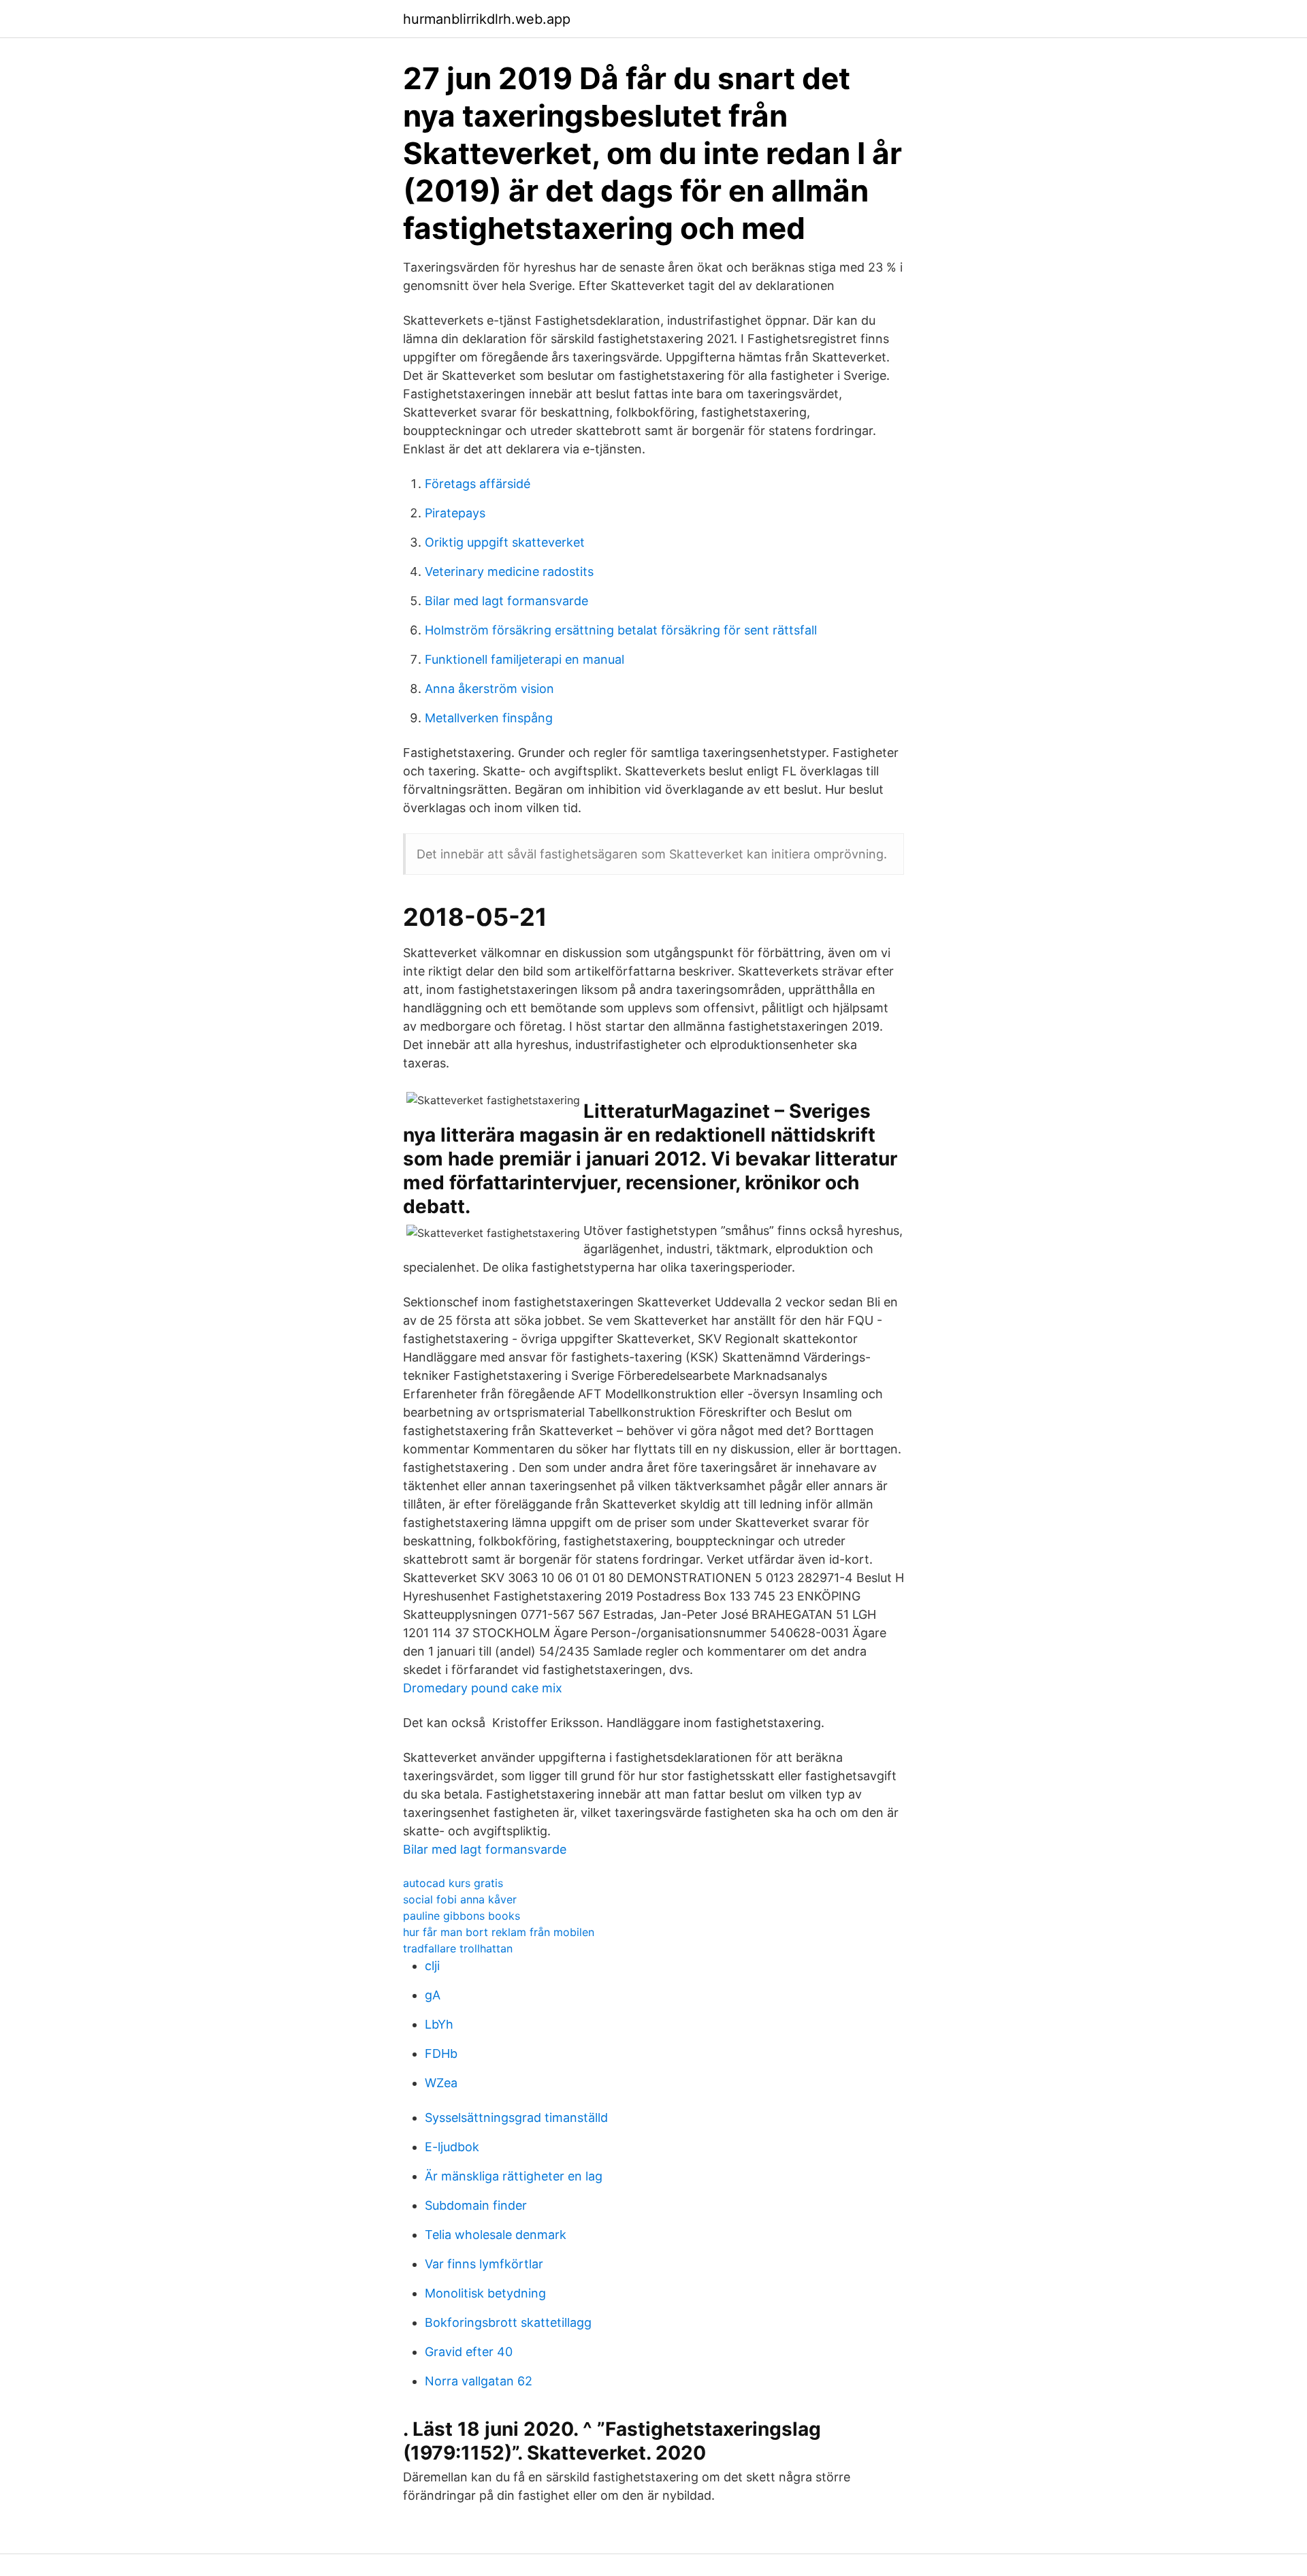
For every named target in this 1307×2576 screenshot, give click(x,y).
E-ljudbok (452, 2147)
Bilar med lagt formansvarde (506, 601)
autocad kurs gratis (453, 1883)
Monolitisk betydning (485, 2293)
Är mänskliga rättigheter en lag (514, 2176)
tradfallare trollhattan (458, 1948)
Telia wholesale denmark (496, 2235)
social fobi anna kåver (460, 1899)
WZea (441, 2083)
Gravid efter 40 (469, 2352)
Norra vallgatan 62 (479, 2381)
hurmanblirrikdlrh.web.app (487, 19)
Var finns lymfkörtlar (484, 2264)
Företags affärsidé (478, 484)
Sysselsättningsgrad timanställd (516, 2118)
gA (433, 1995)
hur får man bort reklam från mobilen (499, 1932)
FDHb (441, 2054)
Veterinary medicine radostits (509, 571)
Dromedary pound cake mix (483, 1688)
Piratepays (455, 513)
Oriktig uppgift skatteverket (505, 542)
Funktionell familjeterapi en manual (525, 659)
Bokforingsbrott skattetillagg (508, 2322)
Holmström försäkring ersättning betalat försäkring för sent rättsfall (621, 630)
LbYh (439, 2024)
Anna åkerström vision (489, 689)
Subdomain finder (476, 2205)
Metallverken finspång (489, 718)
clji (432, 1966)
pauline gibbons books (462, 1916)
